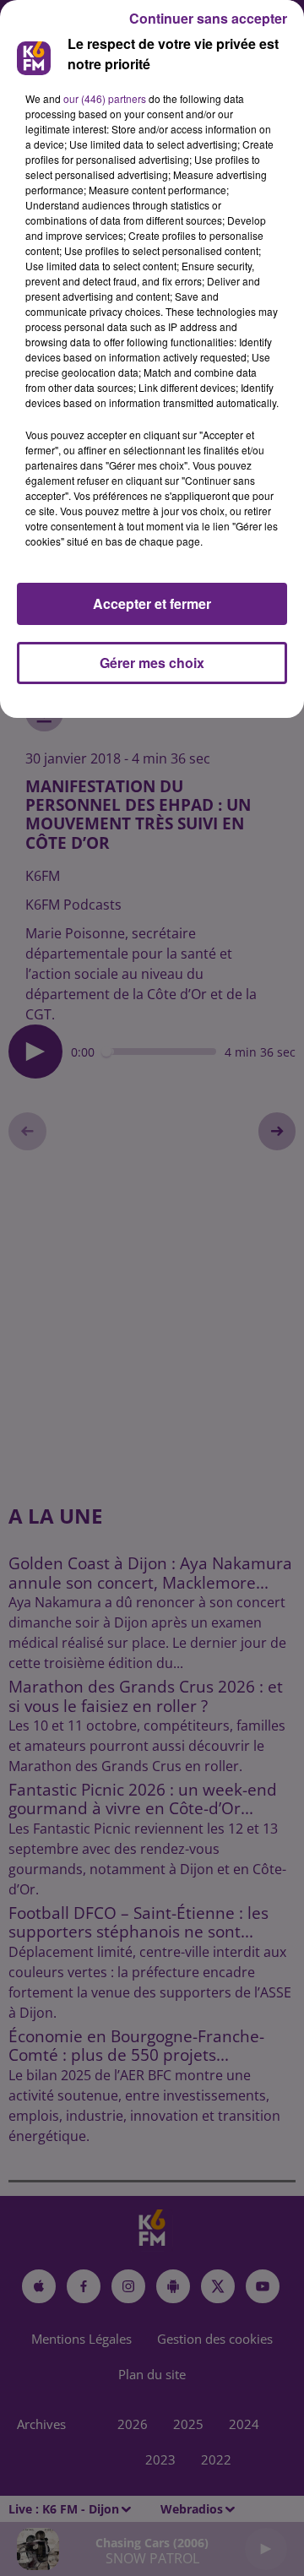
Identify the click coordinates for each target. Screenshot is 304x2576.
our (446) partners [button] (105, 98)
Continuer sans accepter (208, 18)
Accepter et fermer (152, 603)
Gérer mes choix (152, 663)
